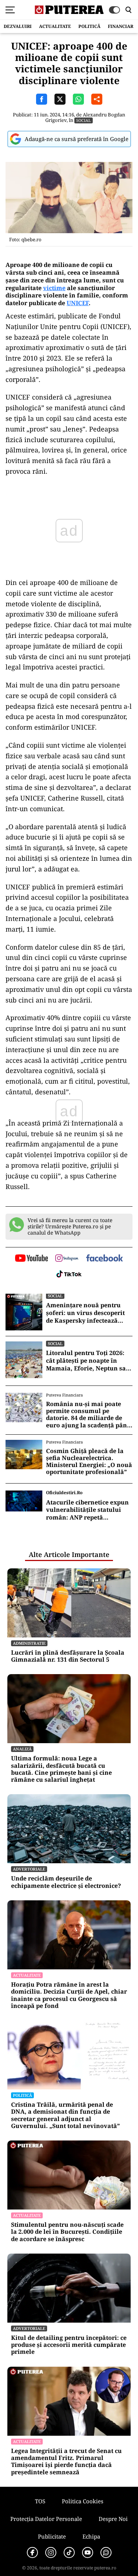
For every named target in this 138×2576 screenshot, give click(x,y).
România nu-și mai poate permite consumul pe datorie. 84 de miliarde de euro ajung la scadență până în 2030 (88, 1415)
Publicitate (52, 2536)
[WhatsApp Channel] (106, 2552)
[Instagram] (51, 2552)
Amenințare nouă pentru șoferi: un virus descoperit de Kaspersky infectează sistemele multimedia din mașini (85, 1313)
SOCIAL (84, 120)
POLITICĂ (89, 26)
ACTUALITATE (55, 26)
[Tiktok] (69, 2552)
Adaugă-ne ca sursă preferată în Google (77, 139)
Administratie (29, 1643)
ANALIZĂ (22, 1749)
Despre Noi (113, 2519)
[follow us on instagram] (67, 1259)
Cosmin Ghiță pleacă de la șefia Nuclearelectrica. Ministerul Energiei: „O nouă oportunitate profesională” (89, 1462)
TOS (40, 2501)
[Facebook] (32, 2552)
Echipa (91, 2536)
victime (54, 288)
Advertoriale (29, 1869)
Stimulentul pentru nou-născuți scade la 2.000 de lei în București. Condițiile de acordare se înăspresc (67, 2232)
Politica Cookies (83, 2501)
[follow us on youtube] (31, 1259)
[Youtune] (88, 2552)
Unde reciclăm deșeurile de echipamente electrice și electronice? (66, 1882)
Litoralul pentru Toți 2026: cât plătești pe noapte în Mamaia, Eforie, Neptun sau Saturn (88, 1361)
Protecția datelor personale (46, 2519)
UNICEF (78, 303)
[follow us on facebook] (105, 1259)
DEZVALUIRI (18, 26)
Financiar (121, 26)
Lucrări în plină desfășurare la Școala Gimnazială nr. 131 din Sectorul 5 (68, 1656)
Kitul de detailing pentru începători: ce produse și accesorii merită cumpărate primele (69, 2345)
